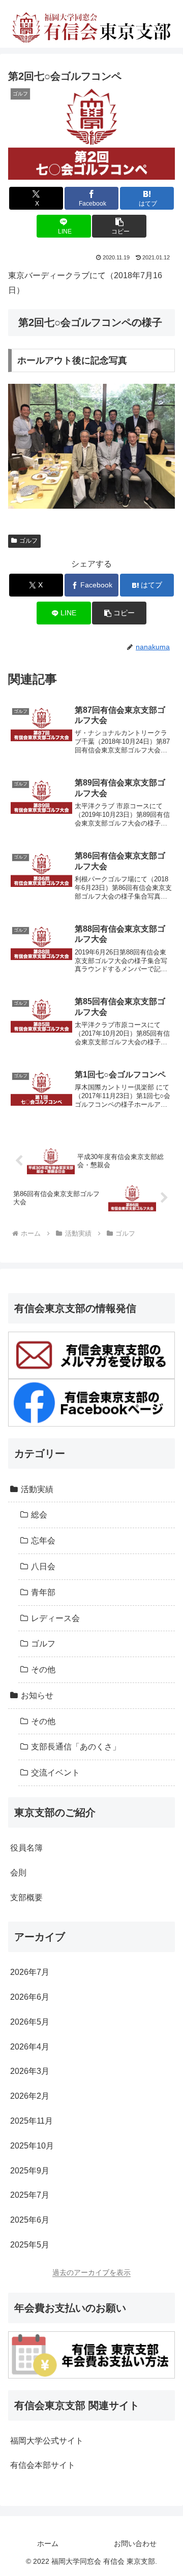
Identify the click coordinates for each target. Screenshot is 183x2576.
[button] (119, 226)
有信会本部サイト (43, 2465)
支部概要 (26, 1897)
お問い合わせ (135, 2544)
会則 (18, 1873)
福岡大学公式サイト (47, 2441)
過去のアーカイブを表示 (91, 2272)
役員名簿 (26, 1848)
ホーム (48, 2544)
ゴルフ (28, 541)
